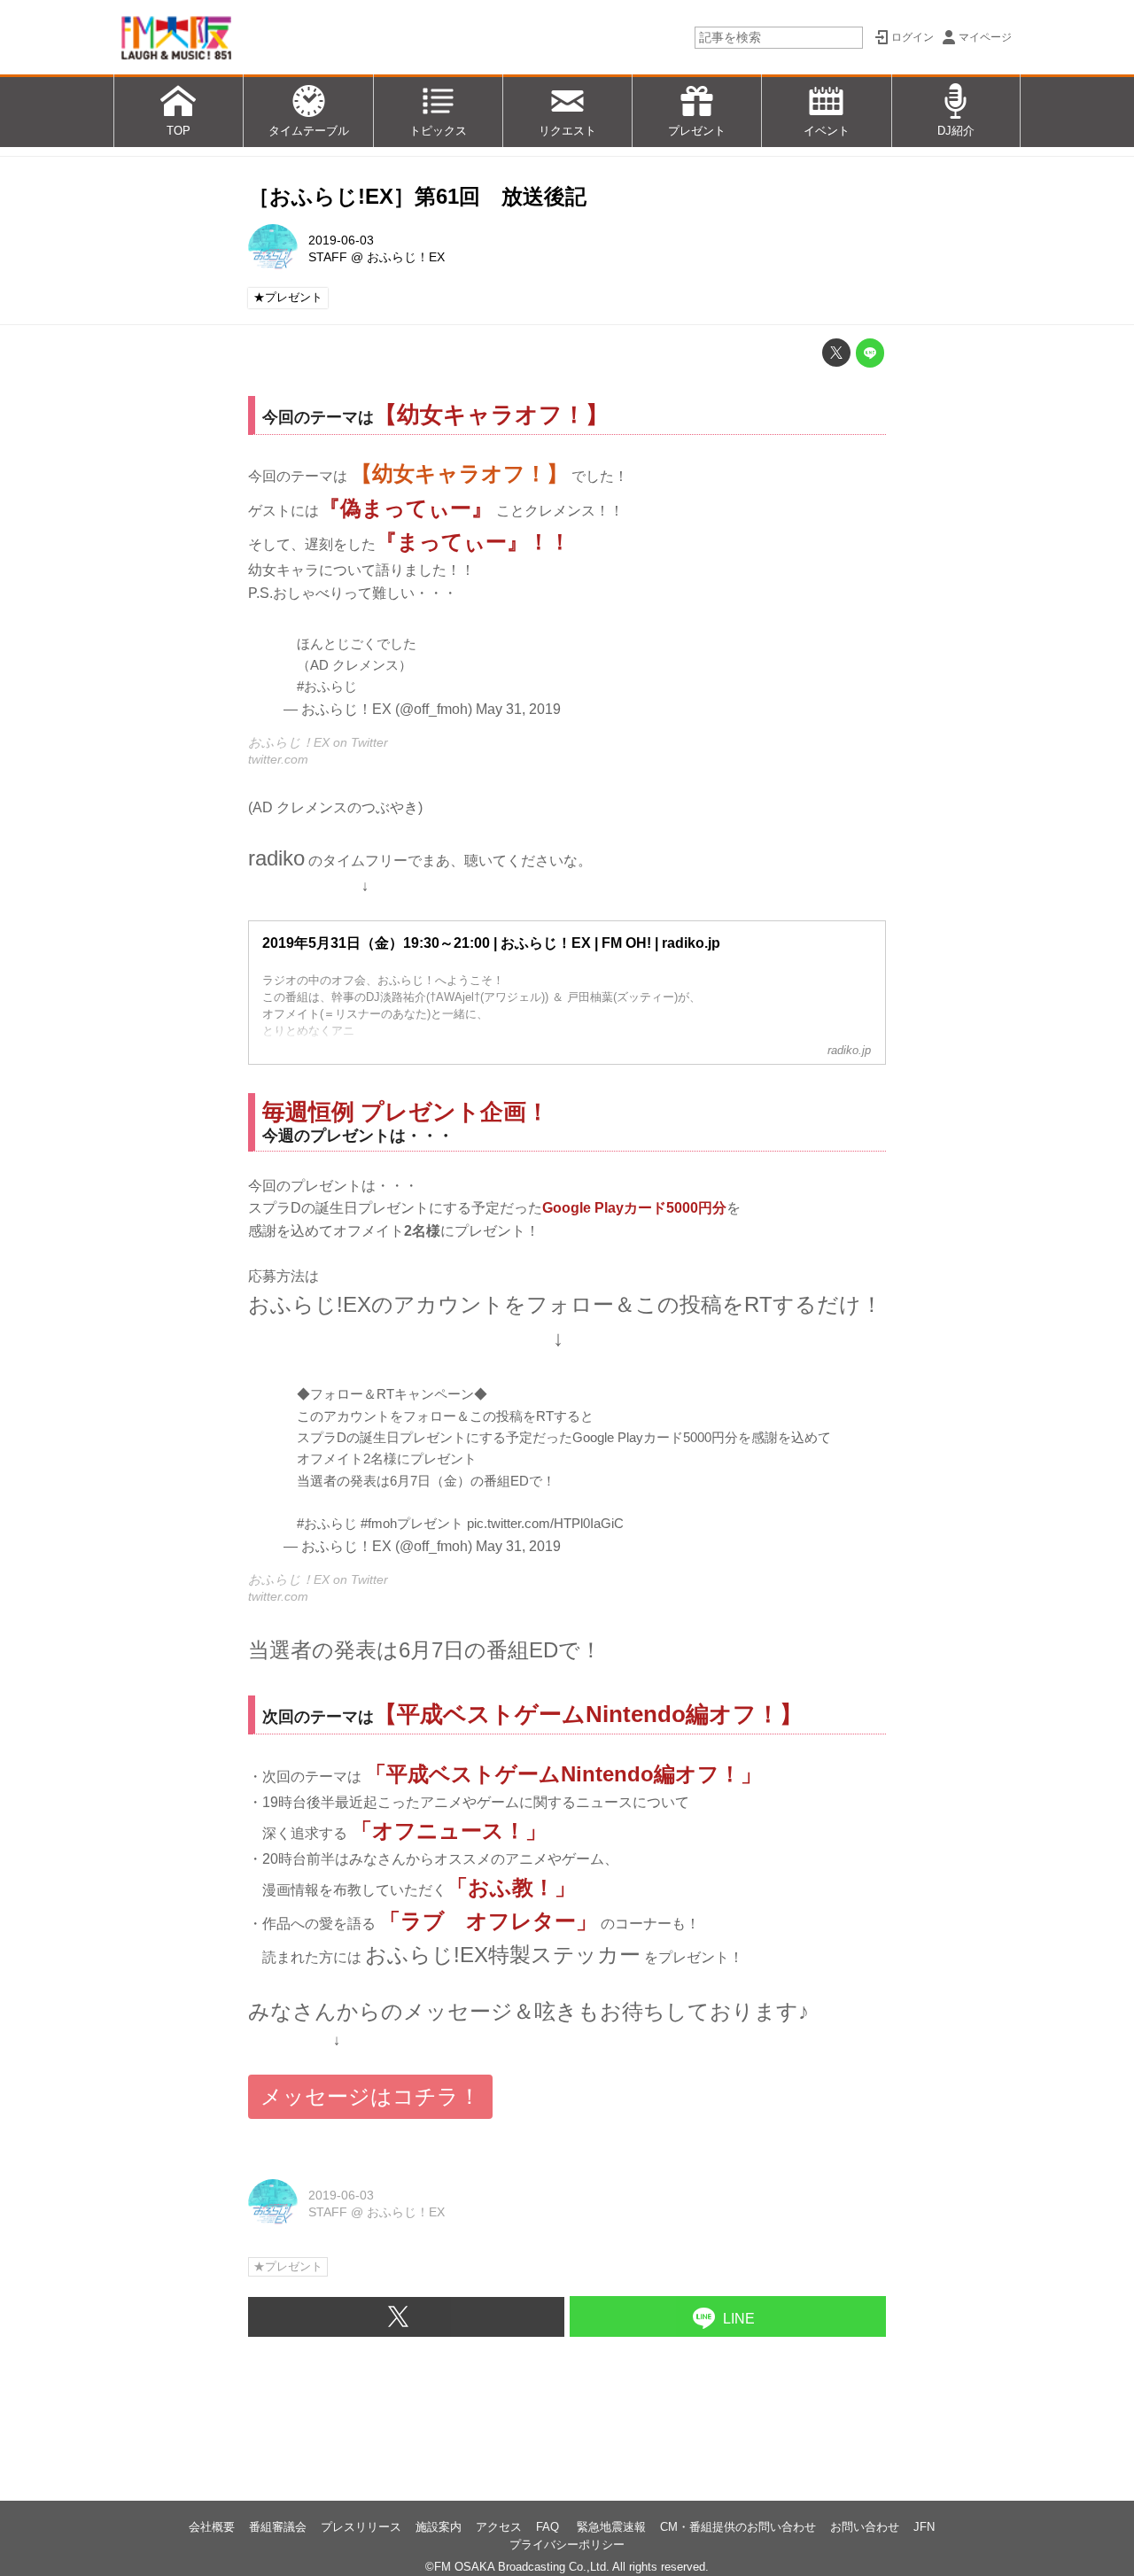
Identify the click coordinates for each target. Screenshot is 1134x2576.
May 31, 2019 (518, 709)
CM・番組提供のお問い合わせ (738, 2527)
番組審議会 (278, 2527)
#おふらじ (327, 686)
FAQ (549, 2527)
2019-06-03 (341, 240)
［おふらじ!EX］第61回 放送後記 (417, 196)
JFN (924, 2527)
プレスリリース (361, 2527)
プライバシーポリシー (567, 2545)
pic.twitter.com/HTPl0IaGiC (545, 1523)
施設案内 (439, 2527)
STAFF (328, 257)
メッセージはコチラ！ (370, 2096)
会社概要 (212, 2527)
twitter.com (278, 759)
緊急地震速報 (611, 2527)
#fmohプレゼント (412, 1523)
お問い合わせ (865, 2527)
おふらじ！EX (406, 257)
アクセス (499, 2527)
